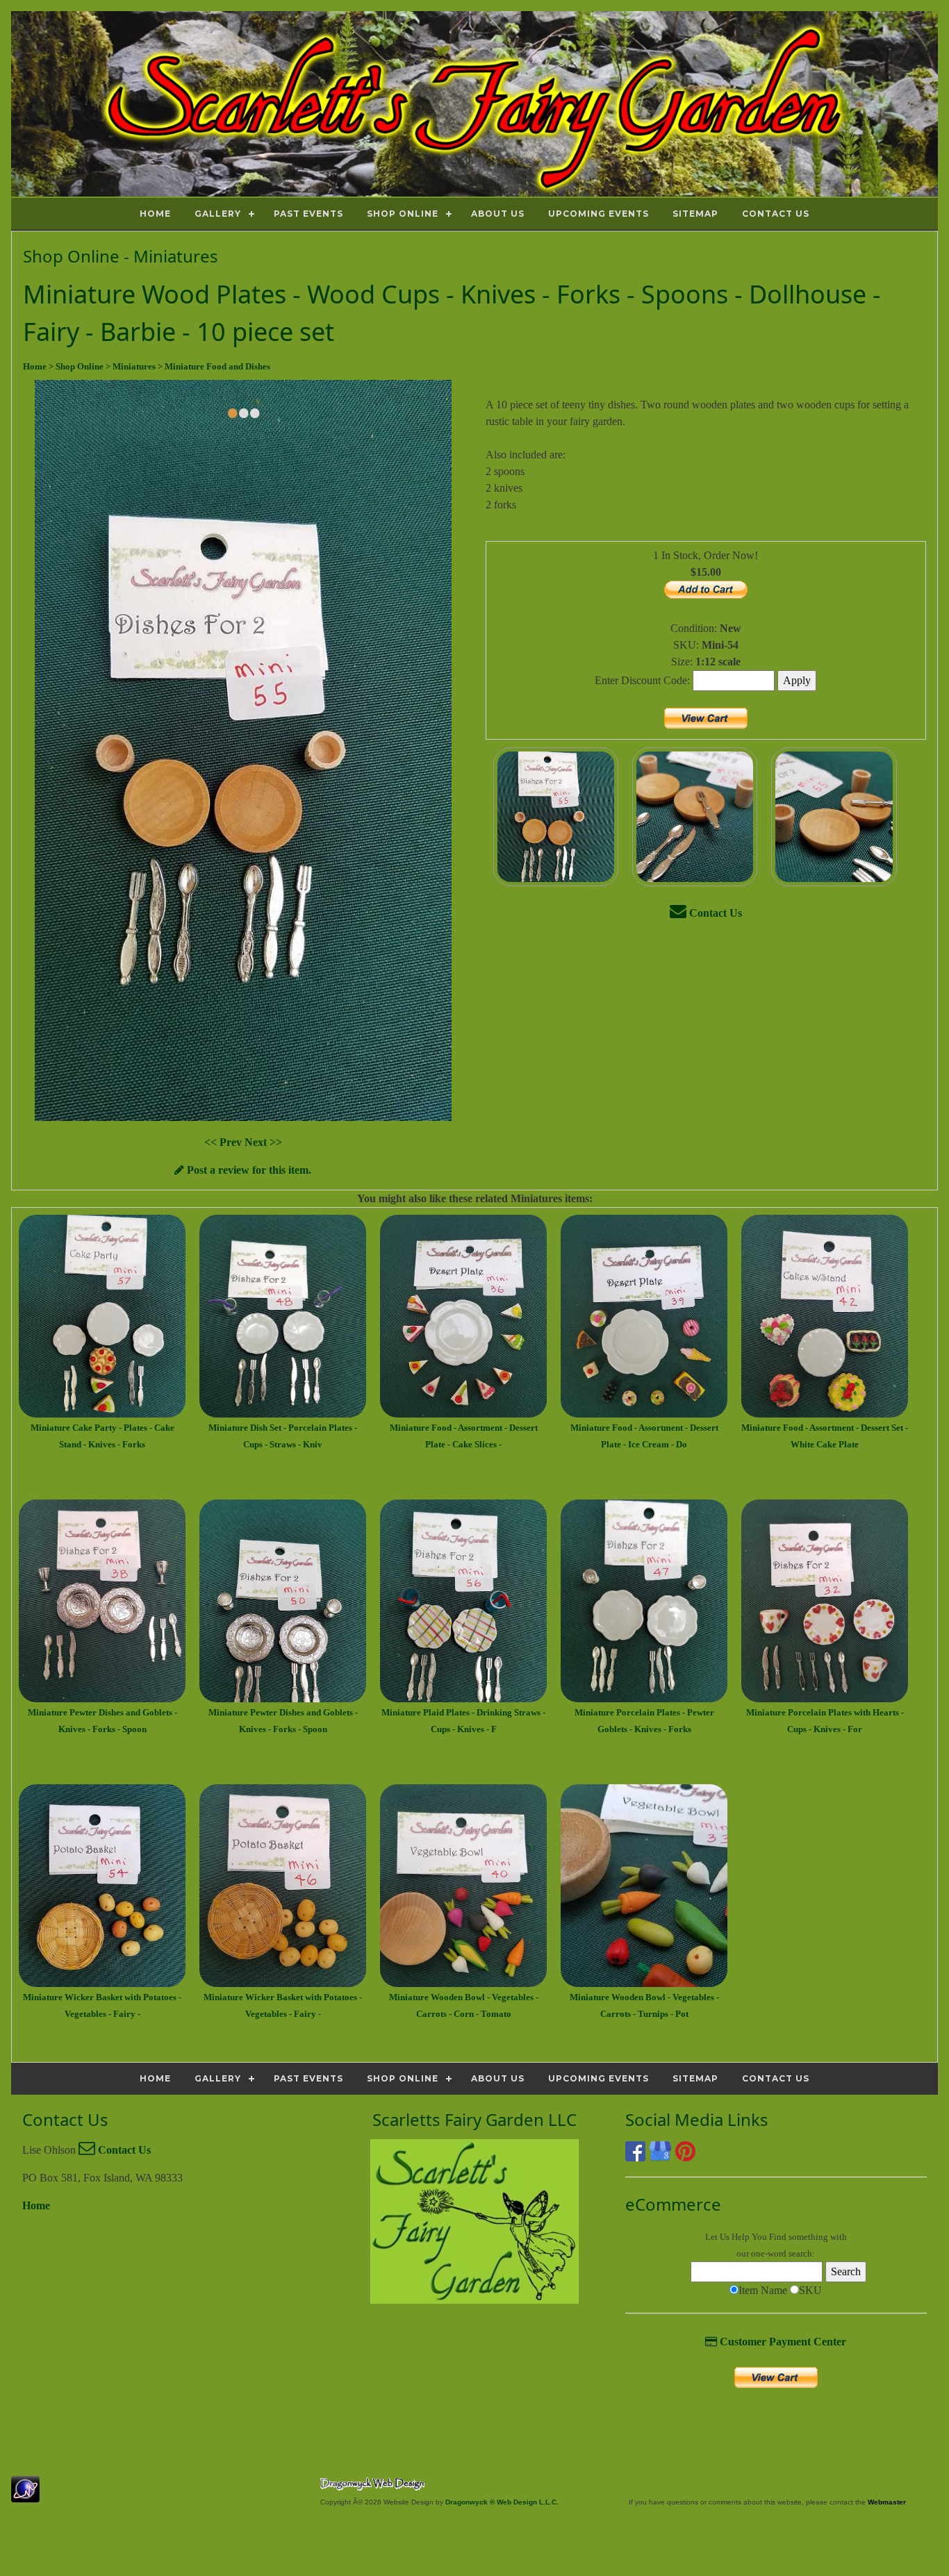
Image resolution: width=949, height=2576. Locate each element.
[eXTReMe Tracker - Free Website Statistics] (25, 2495)
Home (36, 2205)
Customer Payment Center (782, 2342)
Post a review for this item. (248, 1170)
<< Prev (224, 1142)
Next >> (263, 1142)
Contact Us (714, 913)
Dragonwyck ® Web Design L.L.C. (502, 2502)
